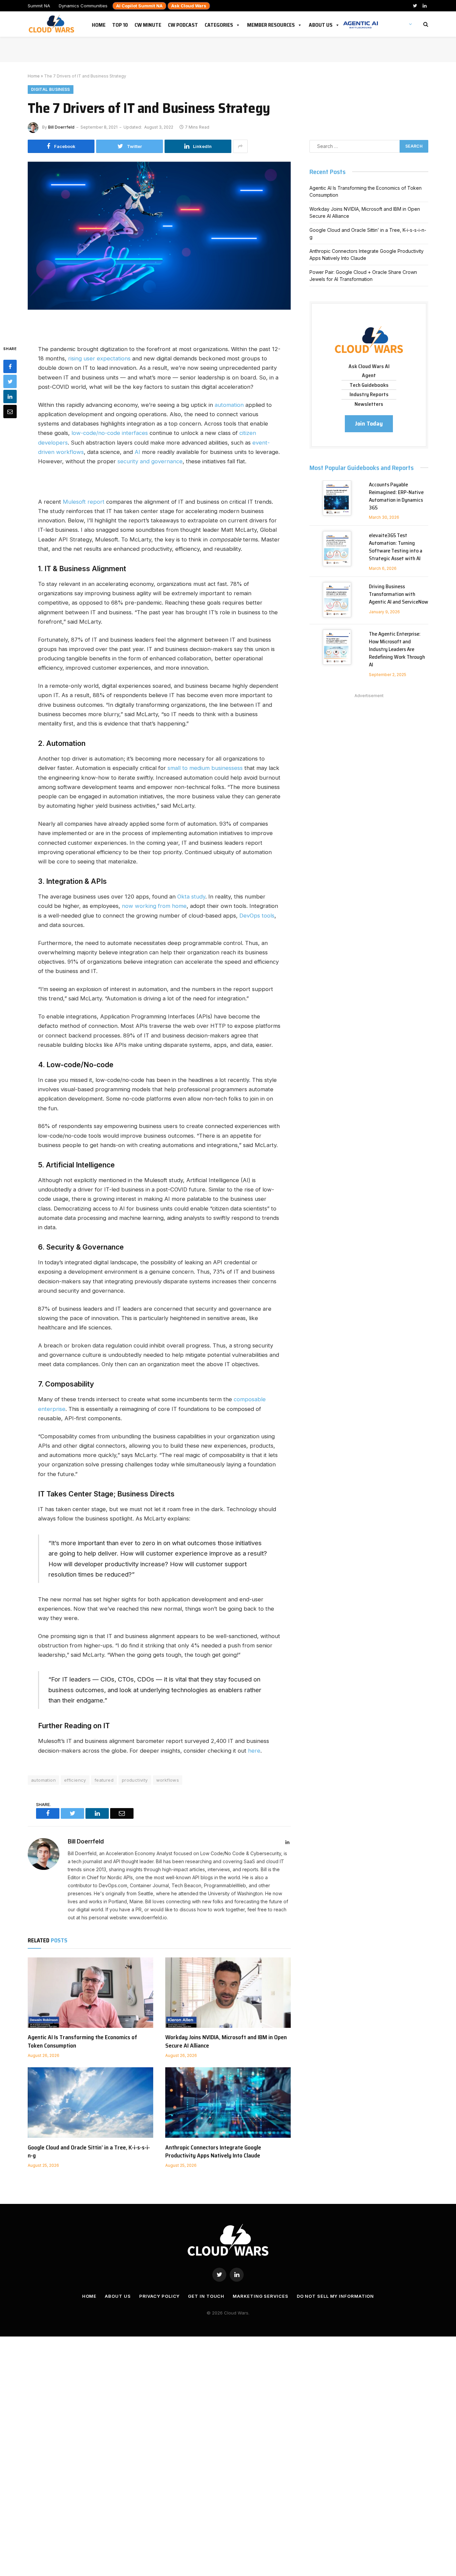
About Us (321, 24)
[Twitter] (10, 381)
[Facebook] (10, 366)
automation (229, 405)
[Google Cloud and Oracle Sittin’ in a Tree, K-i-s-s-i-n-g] (90, 2103)
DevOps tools (257, 916)
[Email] (10, 412)
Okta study (191, 897)
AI (137, 452)
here (254, 1751)
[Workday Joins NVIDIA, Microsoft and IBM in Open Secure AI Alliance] (228, 1993)
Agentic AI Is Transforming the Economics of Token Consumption (82, 2041)
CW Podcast (183, 24)
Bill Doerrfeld (61, 127)
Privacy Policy (160, 2296)
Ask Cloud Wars (189, 6)
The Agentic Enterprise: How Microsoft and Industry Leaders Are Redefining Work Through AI (397, 649)
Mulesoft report (84, 502)
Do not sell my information (335, 2296)
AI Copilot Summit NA (139, 6)
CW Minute (148, 24)
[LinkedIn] (10, 396)
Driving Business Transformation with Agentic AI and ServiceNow (399, 594)
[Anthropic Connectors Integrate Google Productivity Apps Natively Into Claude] (228, 2103)
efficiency (75, 1780)
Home (99, 24)
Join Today (369, 424)
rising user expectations (99, 358)
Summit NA (39, 6)
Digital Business (51, 89)
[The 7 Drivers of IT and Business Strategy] (159, 248)
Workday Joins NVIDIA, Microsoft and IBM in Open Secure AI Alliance (226, 2041)
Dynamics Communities (83, 6)
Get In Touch (206, 2296)
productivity (135, 1780)
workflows (168, 1780)
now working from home (154, 906)
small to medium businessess (205, 768)
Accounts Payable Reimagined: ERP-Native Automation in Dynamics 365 (396, 496)
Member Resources (271, 24)
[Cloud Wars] (52, 24)
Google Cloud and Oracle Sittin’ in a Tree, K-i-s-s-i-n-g (89, 2152)
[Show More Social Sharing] (240, 146)
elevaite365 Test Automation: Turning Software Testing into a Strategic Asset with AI (396, 547)
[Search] (425, 24)
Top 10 (120, 24)
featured (104, 1780)
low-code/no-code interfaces (110, 433)
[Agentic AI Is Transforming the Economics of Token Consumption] (90, 1993)
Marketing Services (260, 2296)
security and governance (150, 461)
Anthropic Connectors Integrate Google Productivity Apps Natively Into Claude (213, 2152)
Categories (219, 24)
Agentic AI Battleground (361, 21)
